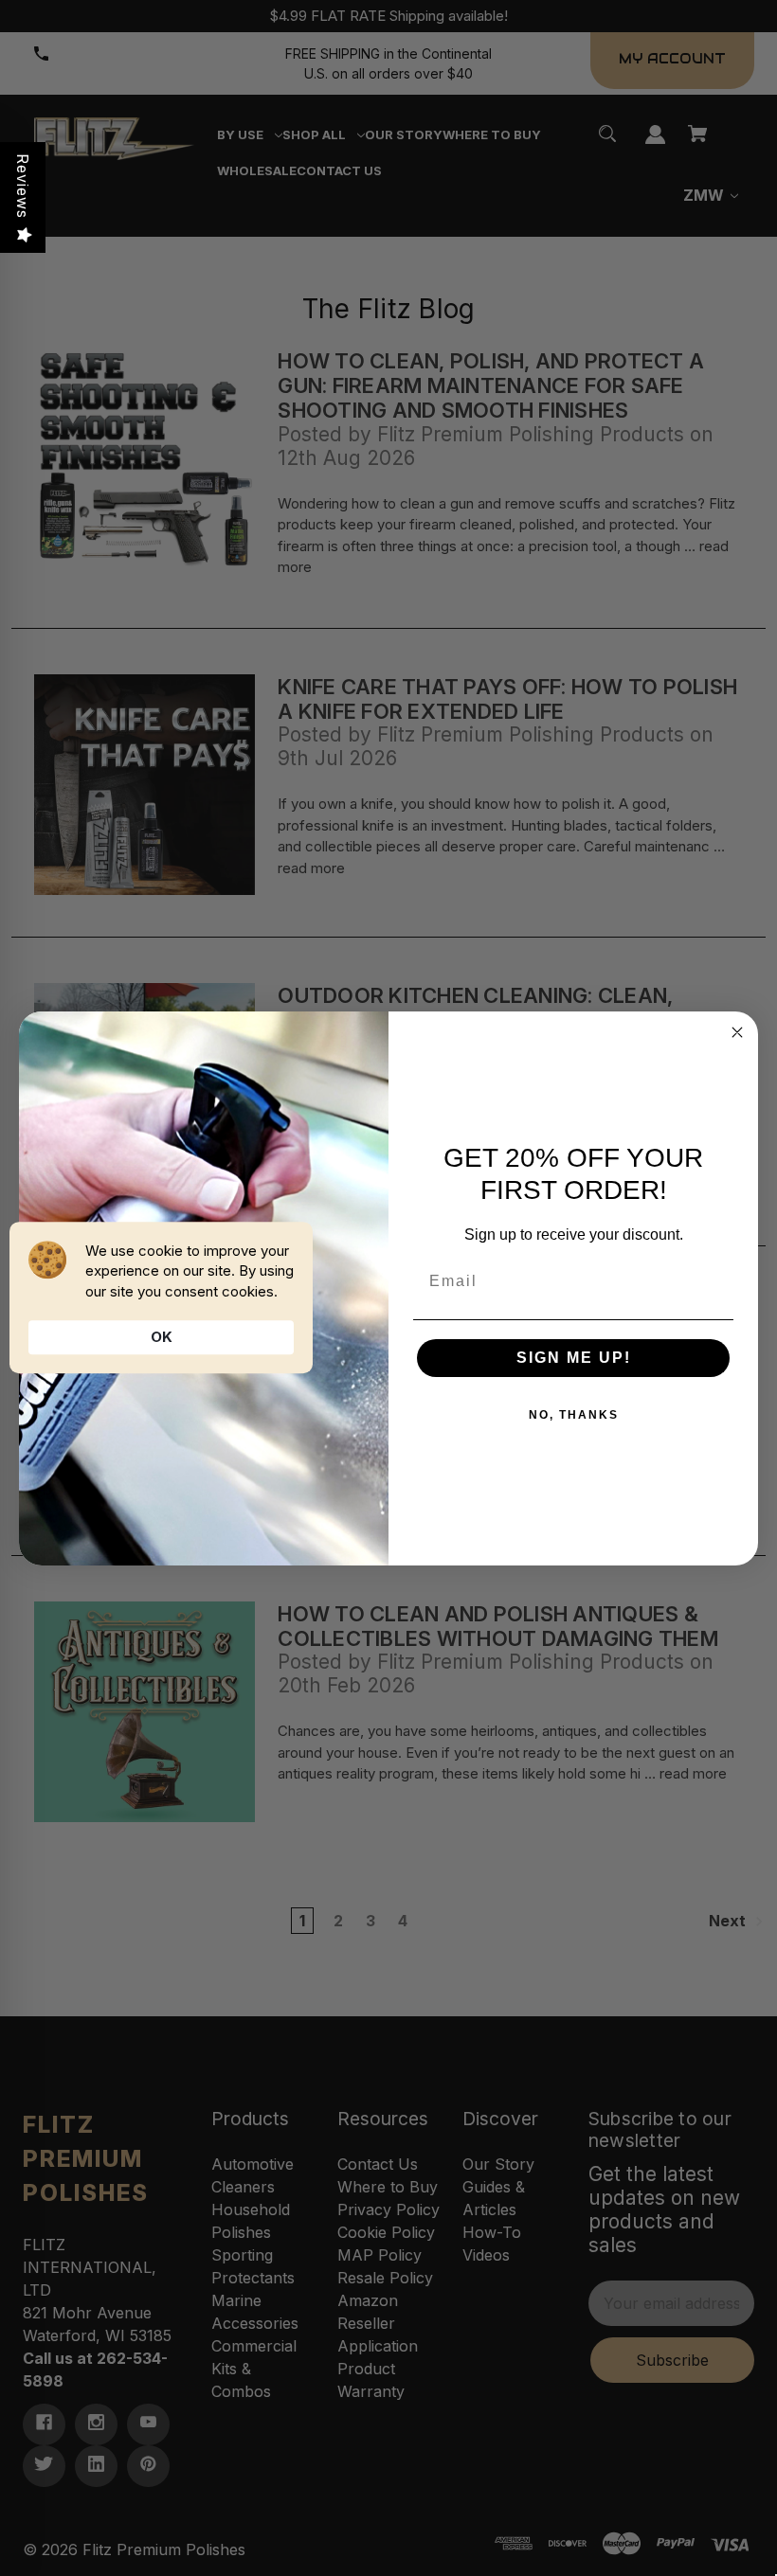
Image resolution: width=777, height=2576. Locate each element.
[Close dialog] (737, 1032)
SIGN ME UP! (574, 1358)
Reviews (23, 186)
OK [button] (162, 1337)
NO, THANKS (574, 1415)
